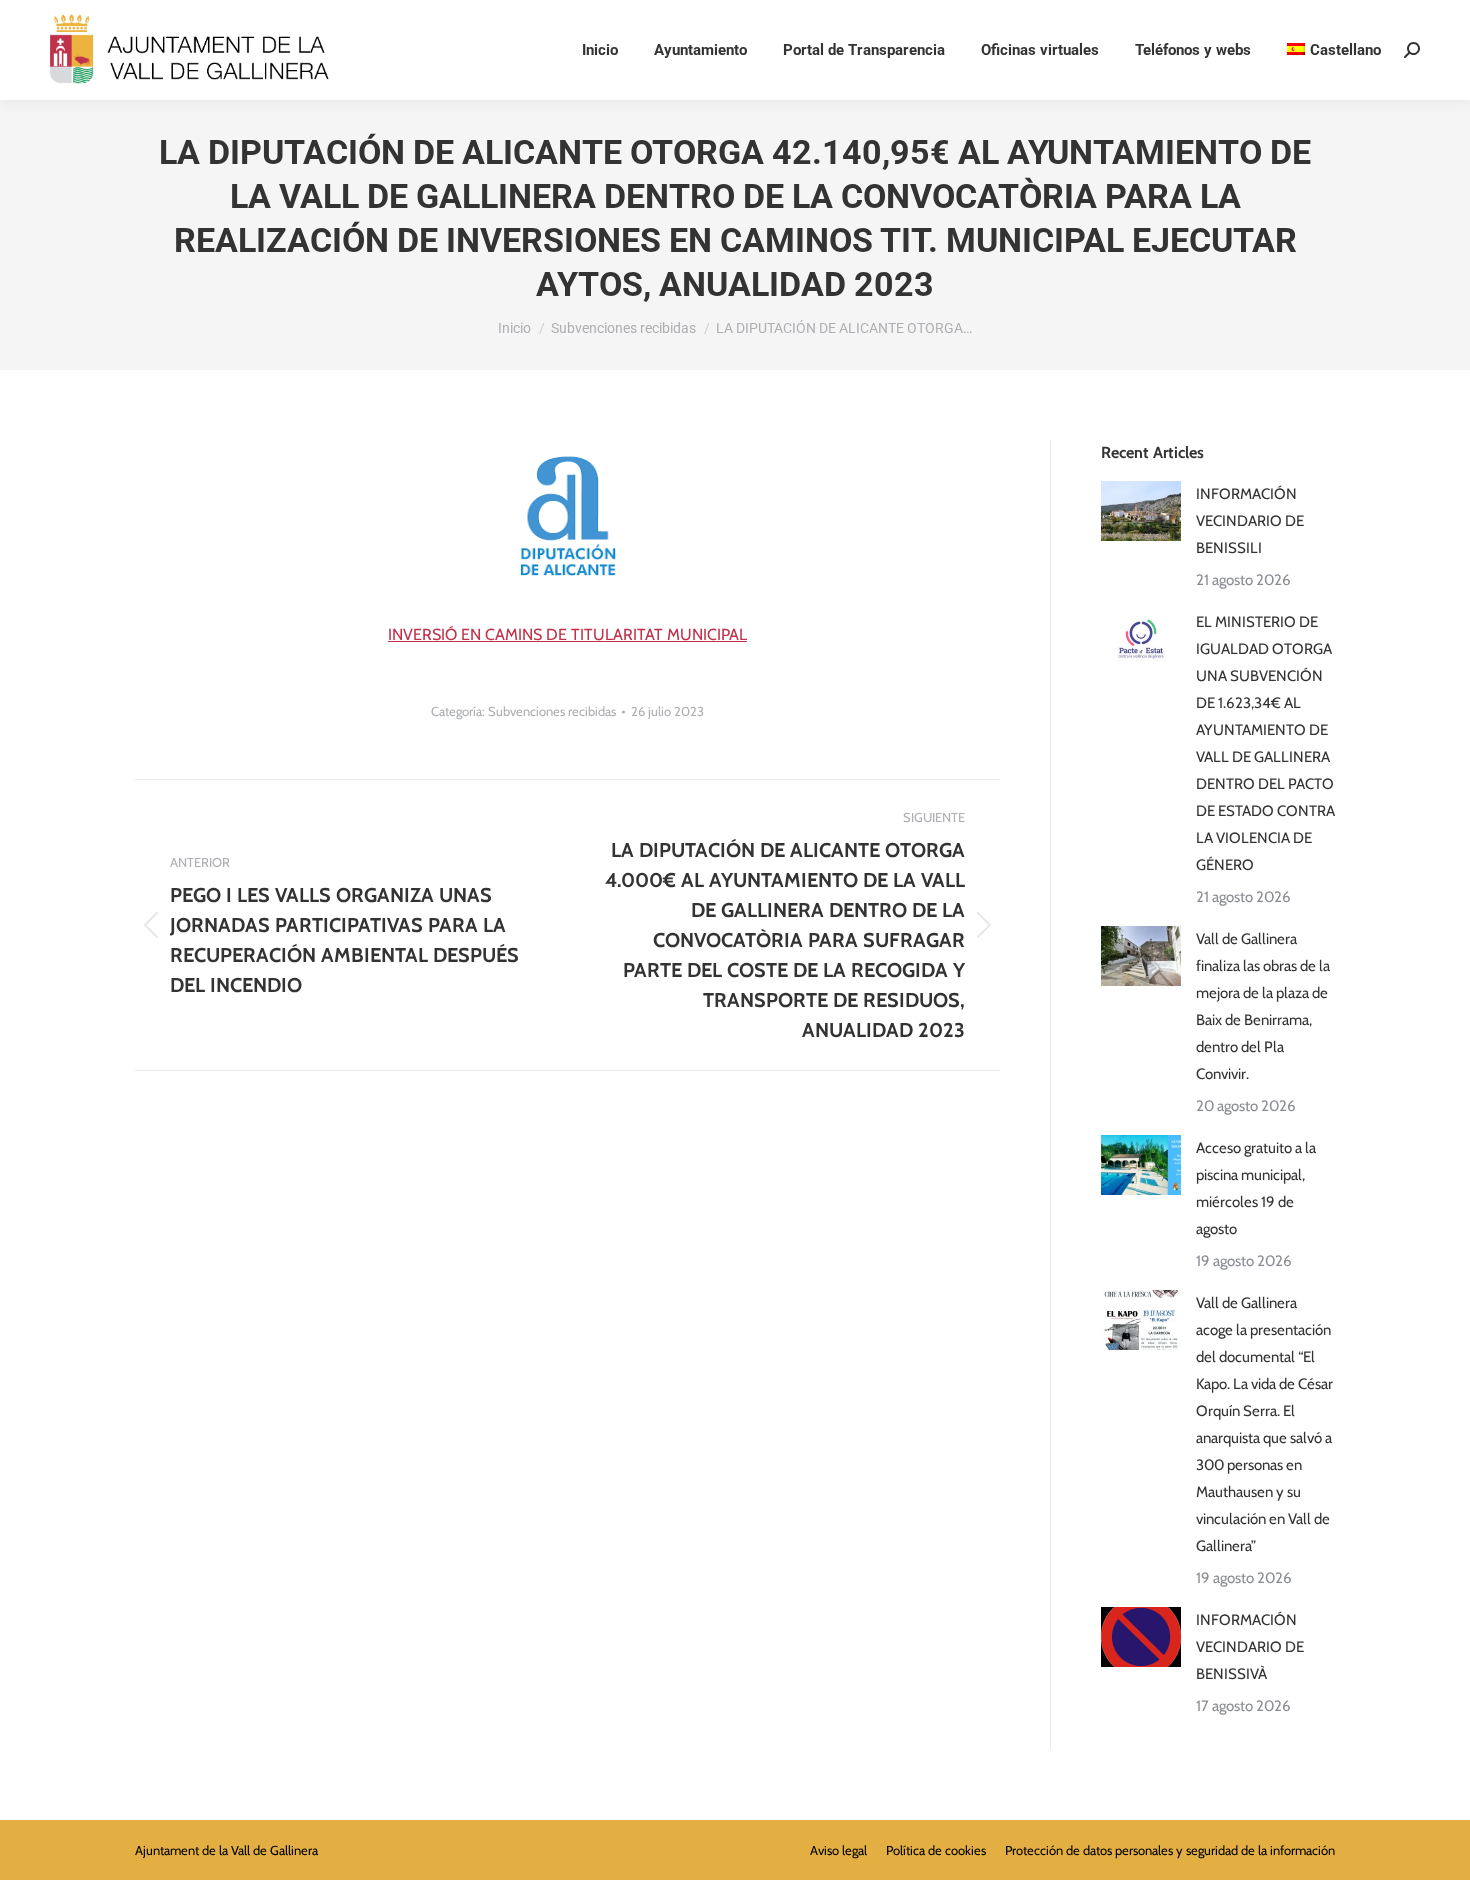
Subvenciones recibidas (552, 711)
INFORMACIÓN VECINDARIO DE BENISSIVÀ (1250, 1647)
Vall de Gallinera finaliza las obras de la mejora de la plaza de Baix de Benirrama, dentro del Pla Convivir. (1263, 1006)
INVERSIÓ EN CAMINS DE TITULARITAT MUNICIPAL (567, 634)
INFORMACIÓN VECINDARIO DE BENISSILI (1250, 521)
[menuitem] (1334, 50)
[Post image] (1141, 511)
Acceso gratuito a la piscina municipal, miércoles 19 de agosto (1256, 1188)
